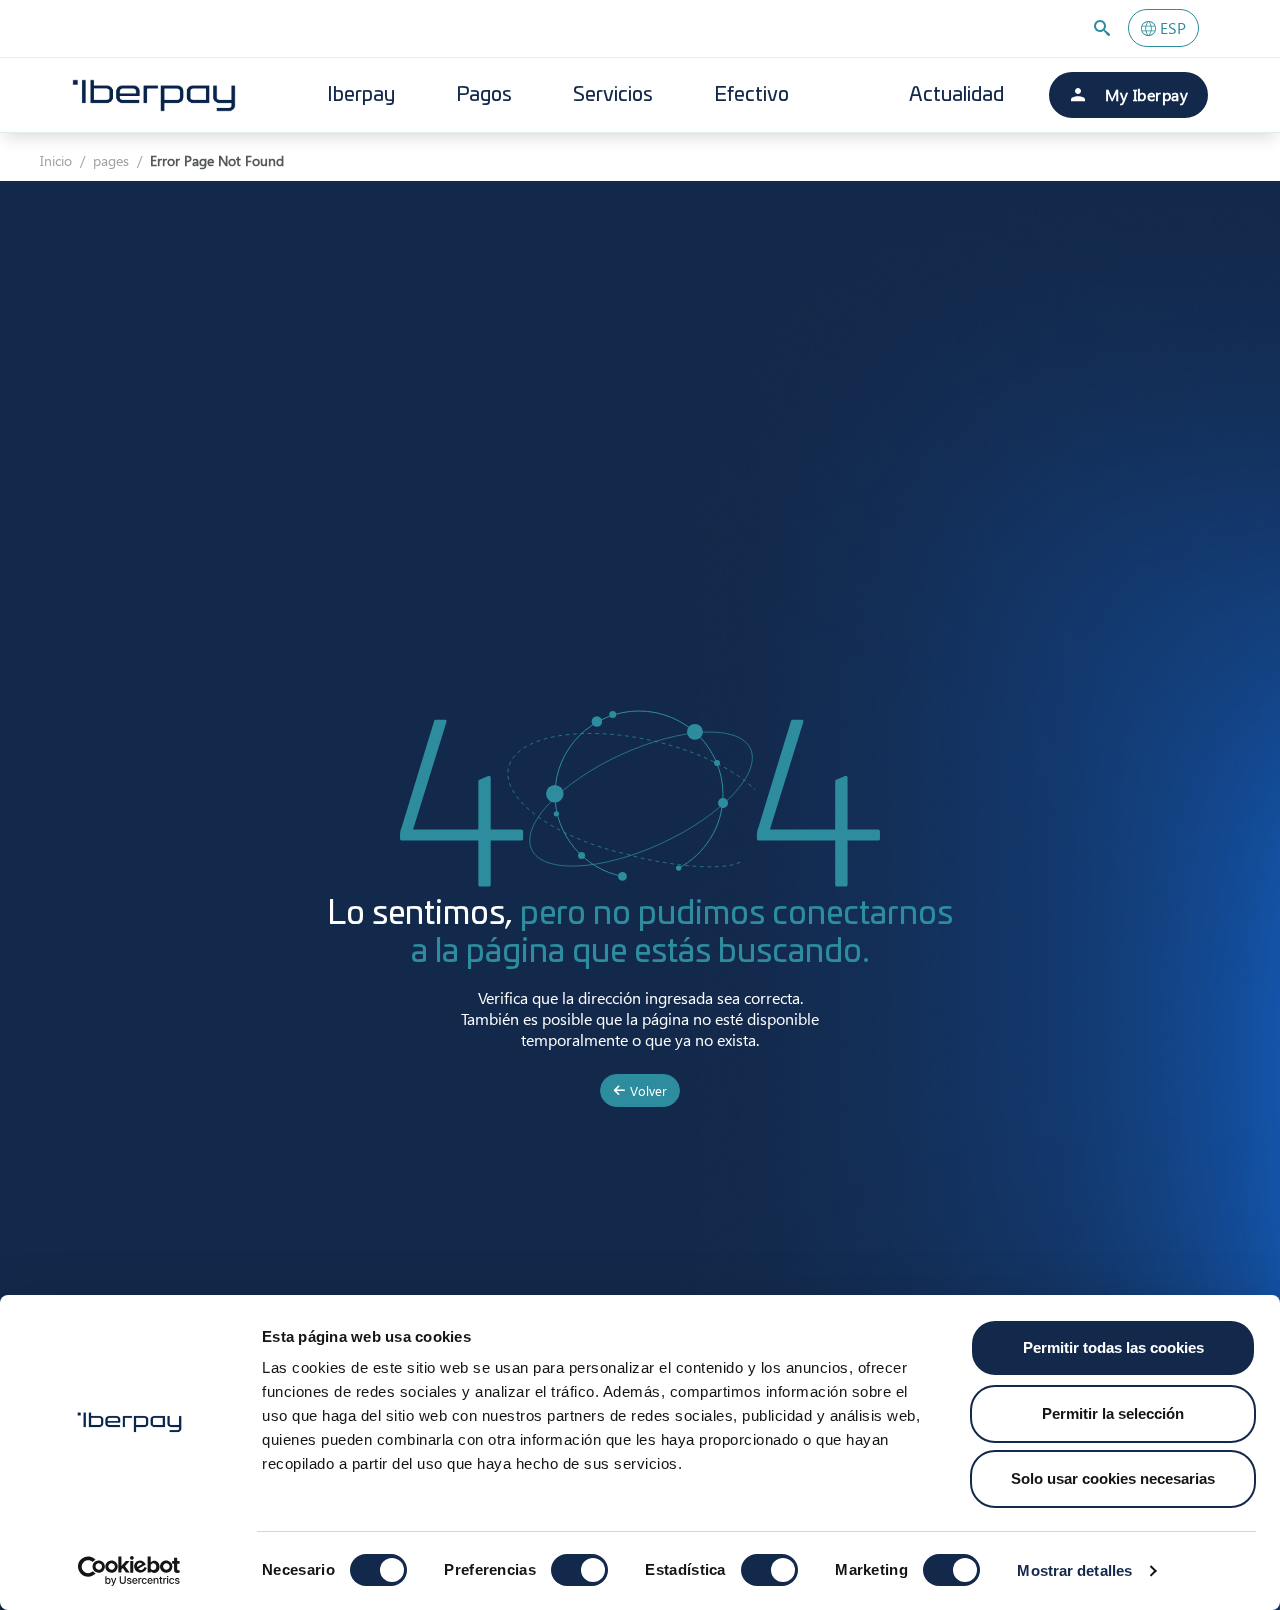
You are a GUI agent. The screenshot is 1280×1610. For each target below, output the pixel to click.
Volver (646, 1090)
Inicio (56, 160)
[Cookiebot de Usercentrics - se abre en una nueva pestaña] (129, 1571)
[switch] (579, 1570)
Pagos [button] (484, 95)
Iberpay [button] (361, 95)
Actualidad (956, 95)
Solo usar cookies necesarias (1113, 1478)
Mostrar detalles (1074, 1570)
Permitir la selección (1113, 1413)
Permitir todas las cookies (1113, 1347)
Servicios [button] (613, 95)
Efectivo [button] (751, 95)
